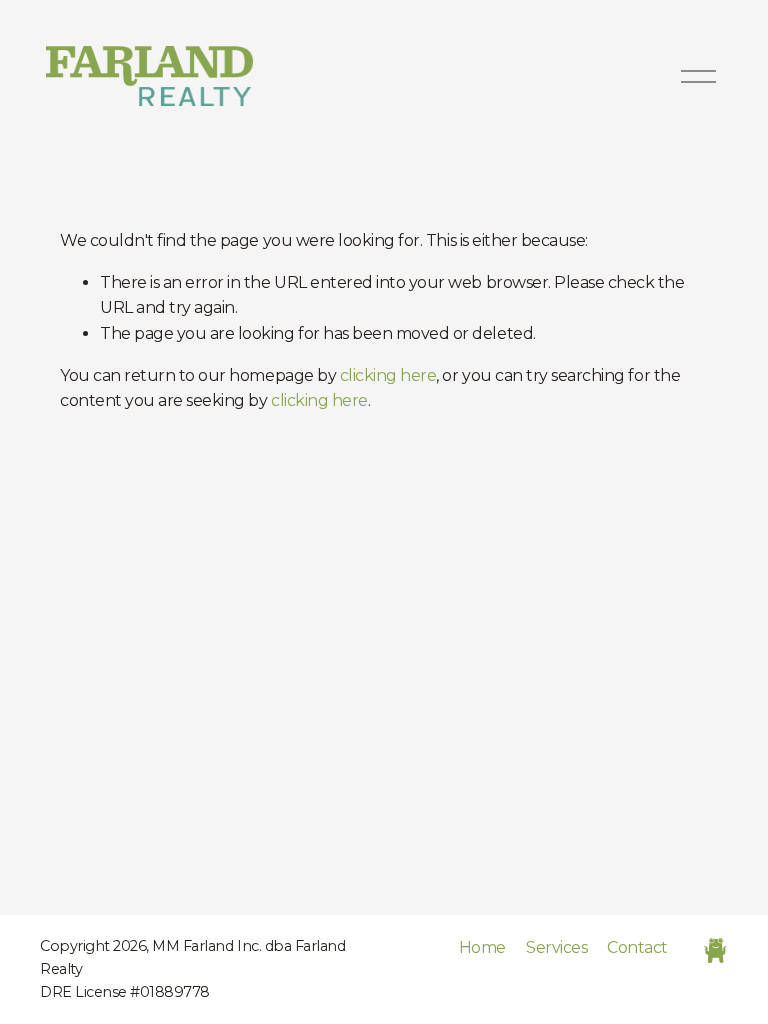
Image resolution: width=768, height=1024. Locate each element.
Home (482, 947)
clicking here (388, 375)
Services (556, 947)
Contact (637, 947)
